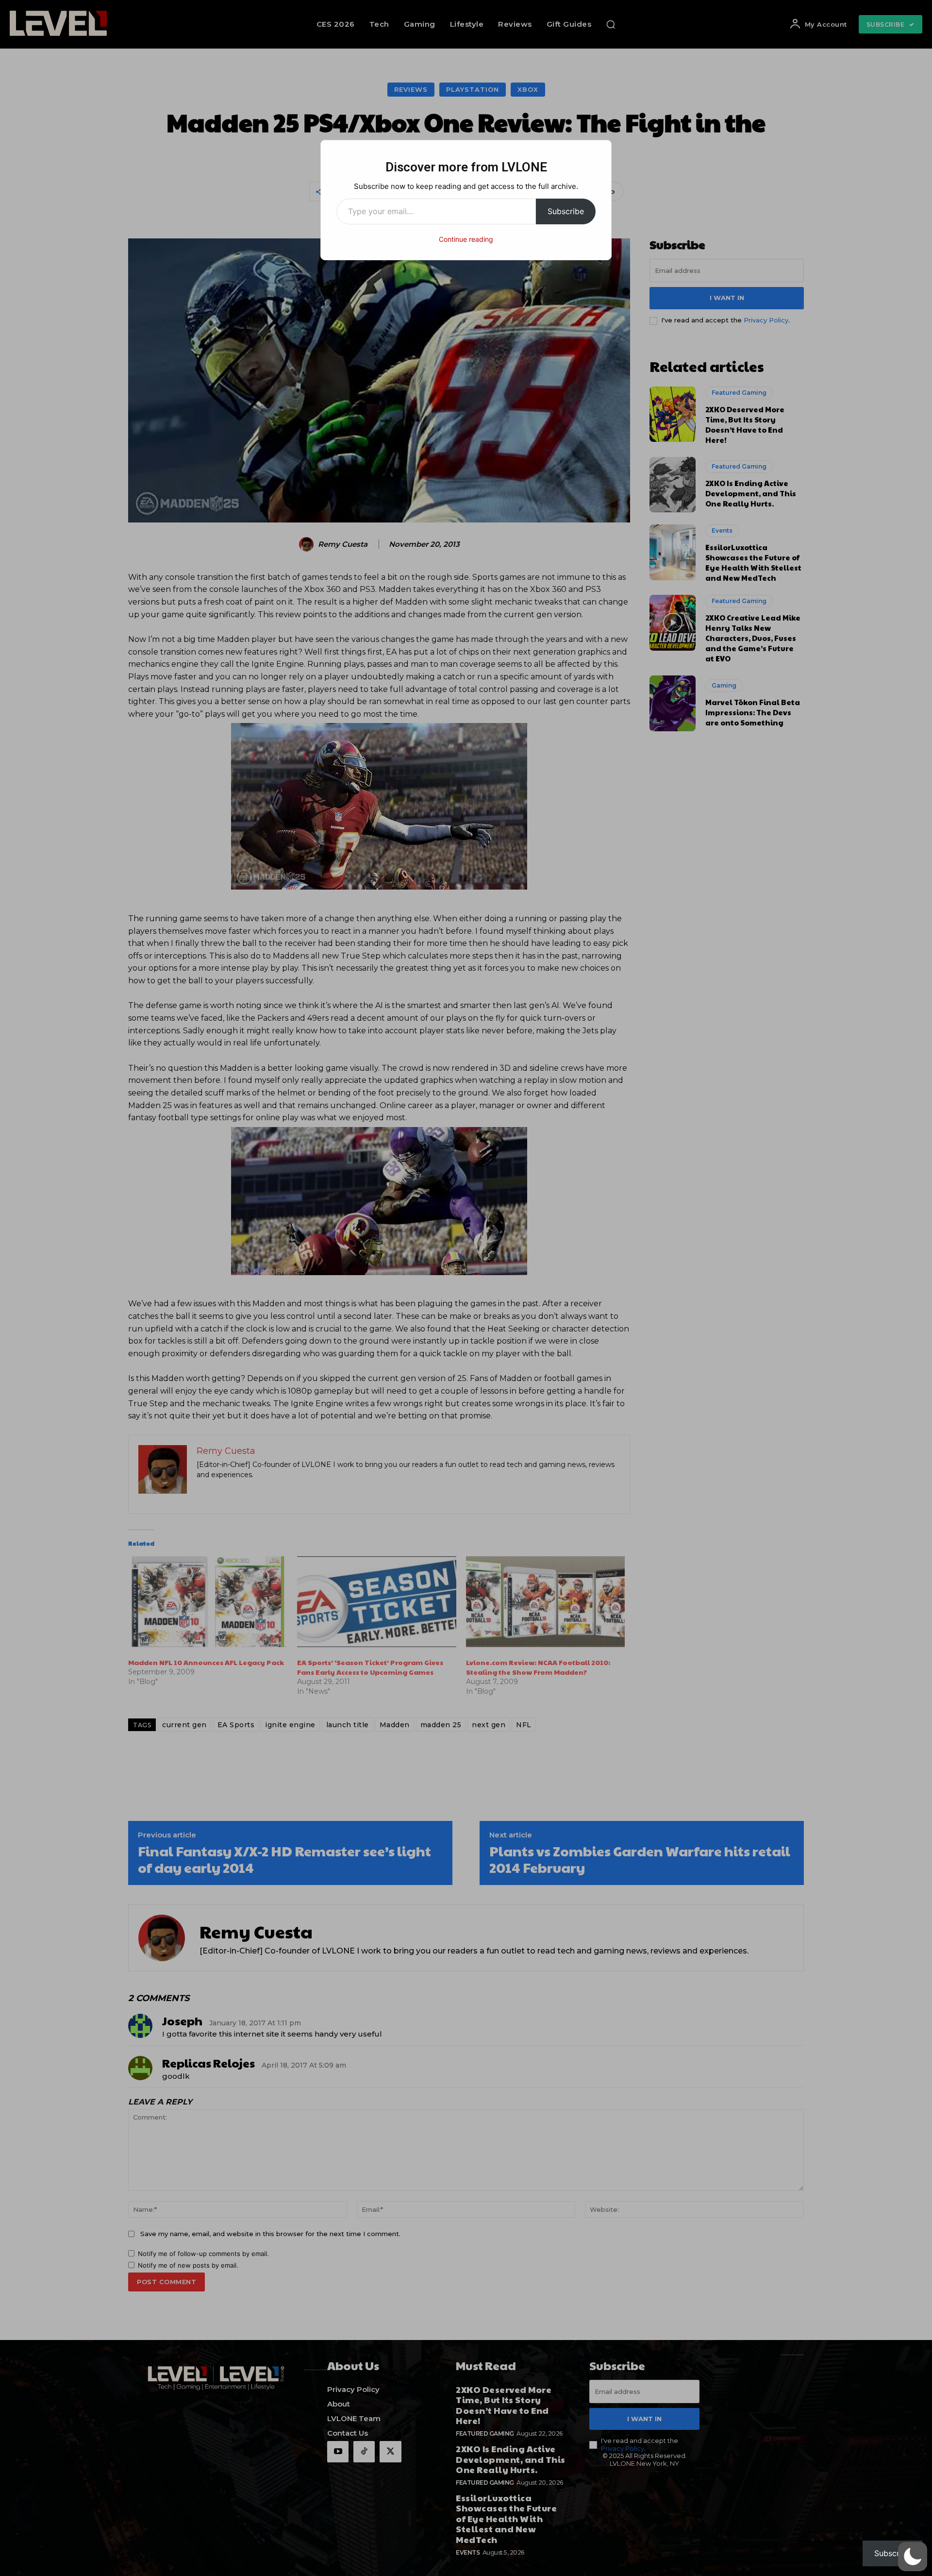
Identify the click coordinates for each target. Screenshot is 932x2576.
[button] (913, 2557)
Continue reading (466, 239)
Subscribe (566, 211)
